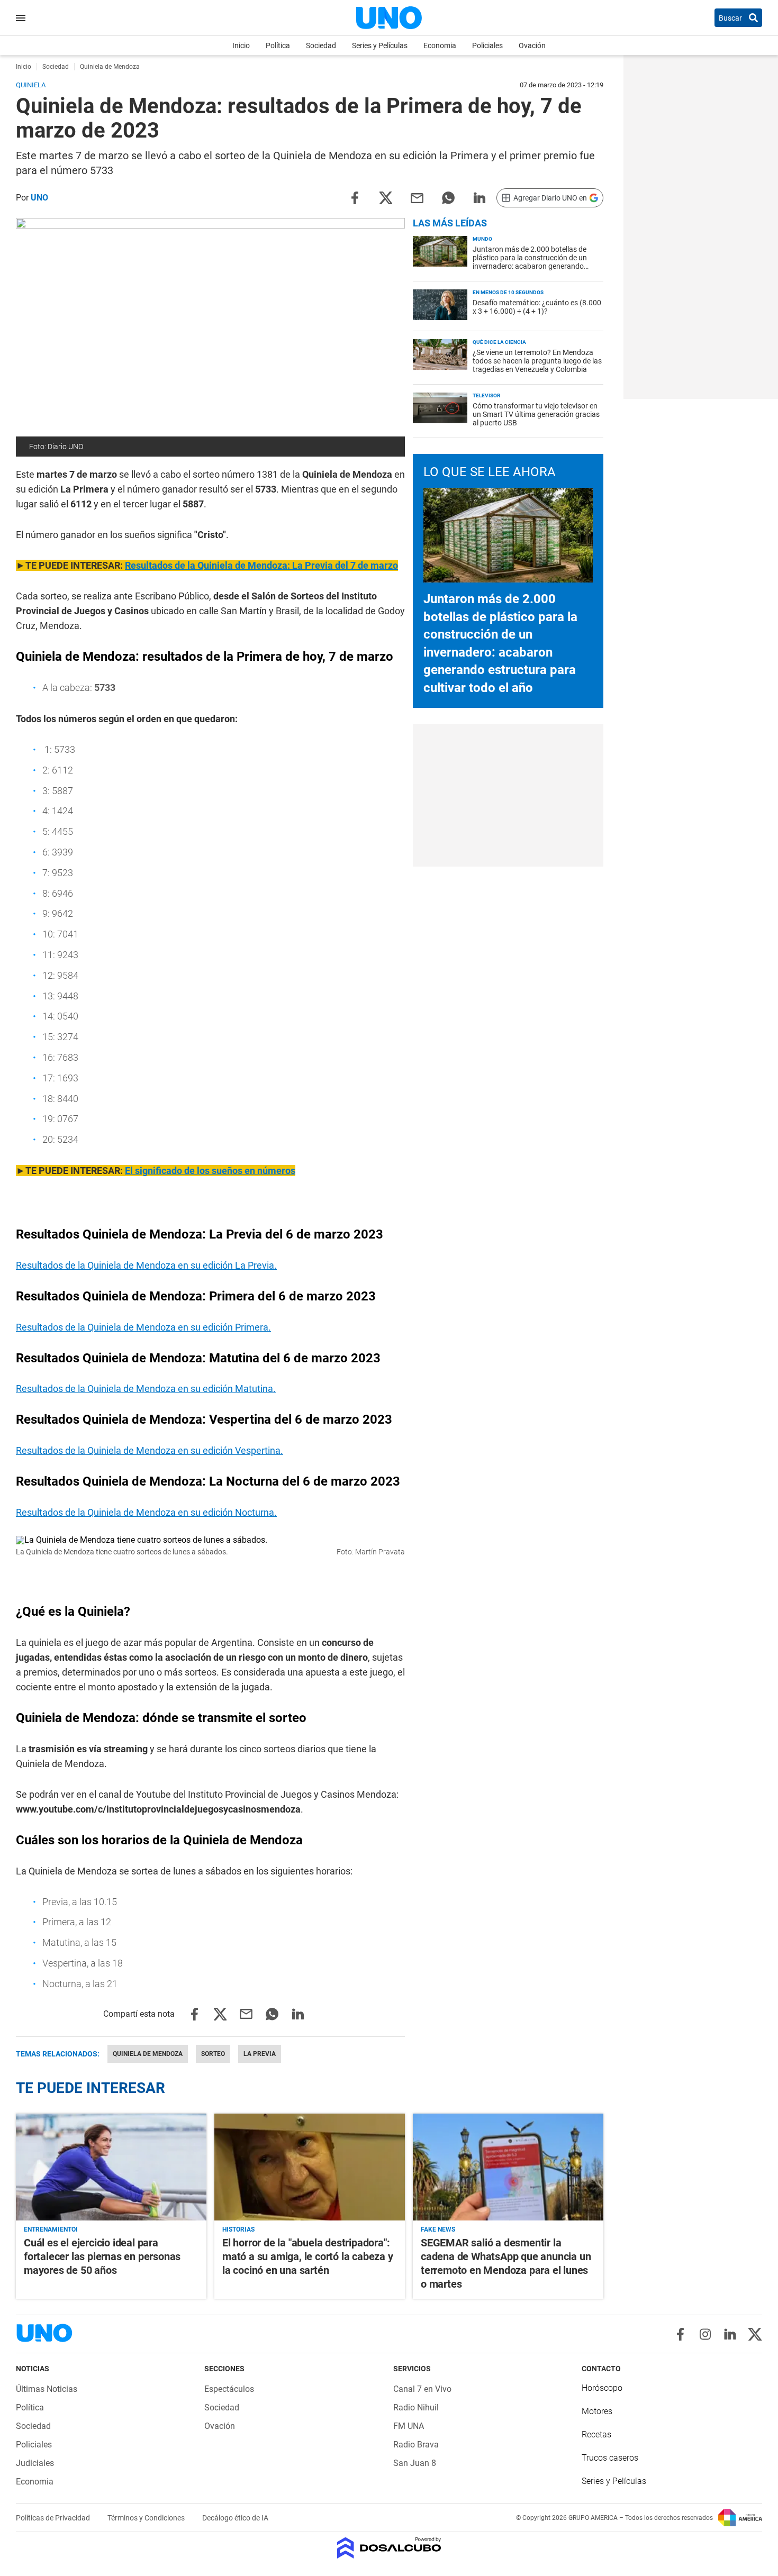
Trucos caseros (610, 2458)
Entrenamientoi (51, 2229)
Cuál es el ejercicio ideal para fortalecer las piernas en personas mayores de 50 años (102, 2256)
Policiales (487, 45)
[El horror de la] (310, 2167)
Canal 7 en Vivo (422, 2389)
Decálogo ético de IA (235, 2518)
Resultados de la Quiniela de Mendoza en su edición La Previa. (146, 1265)
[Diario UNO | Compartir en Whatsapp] (448, 197)
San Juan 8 (415, 2463)
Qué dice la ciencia (499, 342)
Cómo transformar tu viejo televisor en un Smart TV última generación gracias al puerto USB (536, 414)
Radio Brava (416, 2445)
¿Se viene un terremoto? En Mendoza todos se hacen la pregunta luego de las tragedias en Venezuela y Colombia (537, 361)
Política (278, 45)
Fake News (438, 2229)
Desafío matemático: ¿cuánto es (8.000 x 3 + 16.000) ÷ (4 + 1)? (537, 307)
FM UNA (409, 2426)
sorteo (213, 2054)
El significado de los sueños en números (210, 1171)
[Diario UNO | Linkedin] (730, 2334)
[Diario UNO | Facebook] (680, 2334)
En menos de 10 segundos (508, 292)
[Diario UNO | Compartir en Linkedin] (480, 197)
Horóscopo (602, 2388)
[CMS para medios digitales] (389, 2549)
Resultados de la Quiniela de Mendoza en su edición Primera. (143, 1327)
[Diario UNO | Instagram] (705, 2334)
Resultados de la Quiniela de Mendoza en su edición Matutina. (146, 1389)
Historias (238, 2229)
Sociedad (321, 45)
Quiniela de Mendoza (148, 2054)
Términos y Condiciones (147, 2518)
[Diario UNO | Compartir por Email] (417, 197)
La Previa (260, 2054)
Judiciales (35, 2463)
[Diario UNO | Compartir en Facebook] (355, 197)
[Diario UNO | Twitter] (755, 2334)
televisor (486, 395)
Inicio (241, 45)
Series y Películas (380, 45)
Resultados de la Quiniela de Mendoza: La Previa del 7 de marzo (261, 565)
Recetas (596, 2434)
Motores (597, 2411)
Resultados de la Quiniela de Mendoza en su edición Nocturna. (146, 1512)
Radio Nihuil (416, 2407)
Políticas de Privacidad (54, 2518)
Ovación (532, 45)
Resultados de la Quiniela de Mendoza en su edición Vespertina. (150, 1450)
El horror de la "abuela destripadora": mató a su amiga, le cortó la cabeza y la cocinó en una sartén (308, 2256)
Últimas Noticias (47, 2389)
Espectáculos (229, 2389)
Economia (440, 45)
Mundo (482, 239)
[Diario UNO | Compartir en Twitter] (386, 197)
